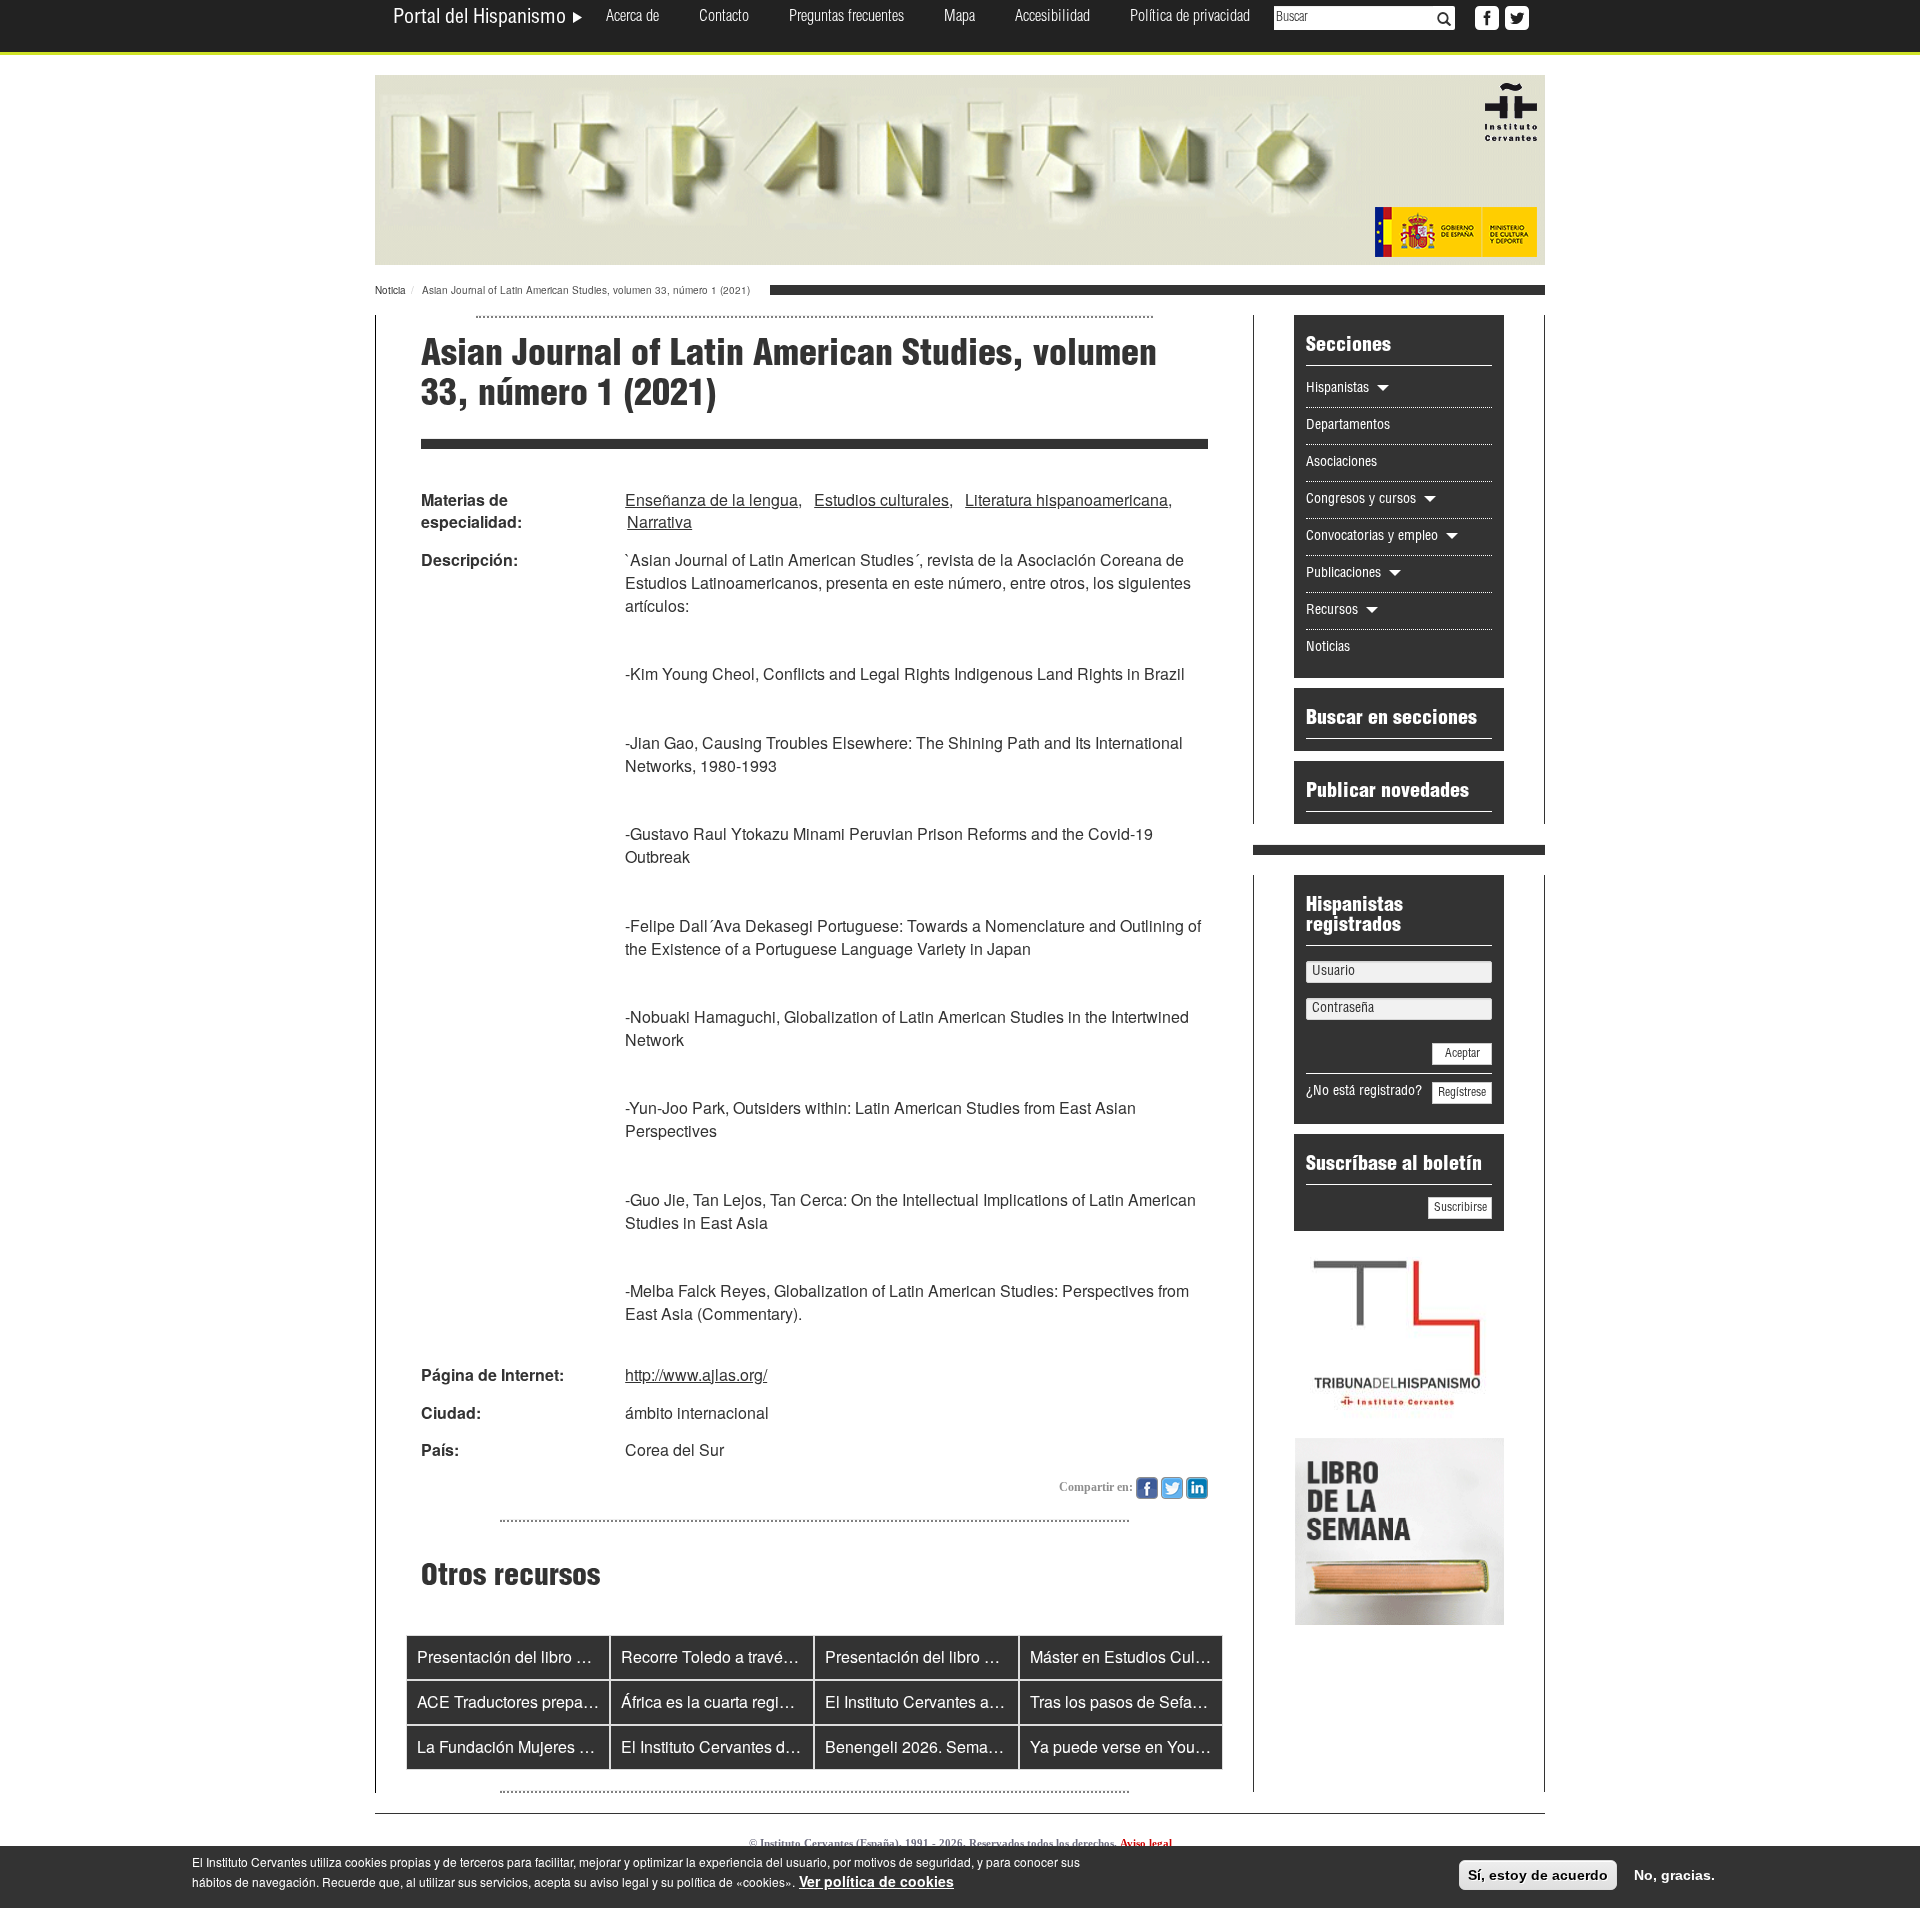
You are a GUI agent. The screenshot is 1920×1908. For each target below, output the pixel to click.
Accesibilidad (1052, 18)
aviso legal (619, 1881)
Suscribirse (1460, 1208)
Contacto (724, 18)
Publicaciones (1345, 574)
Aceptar (1462, 1054)
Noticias (1328, 648)
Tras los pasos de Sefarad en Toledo (1160, 1701)
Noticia (390, 290)
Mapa (959, 18)
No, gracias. (1674, 1875)
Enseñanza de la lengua (711, 499)
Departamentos (1348, 426)
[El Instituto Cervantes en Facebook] (1485, 16)
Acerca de (632, 18)
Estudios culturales (881, 499)
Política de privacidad (1190, 18)
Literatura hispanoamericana (1066, 499)
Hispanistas (1339, 389)
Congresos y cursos (1363, 500)
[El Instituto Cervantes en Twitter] (1515, 16)
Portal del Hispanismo (482, 19)
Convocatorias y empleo (1374, 537)
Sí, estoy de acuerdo (1538, 1875)
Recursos (1334, 611)
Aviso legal (1146, 1843)
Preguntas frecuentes (846, 18)
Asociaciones (1341, 463)
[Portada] (960, 168)
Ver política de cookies (876, 1881)
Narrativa (659, 521)
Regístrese (1462, 1093)
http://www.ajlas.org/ (696, 1374)
